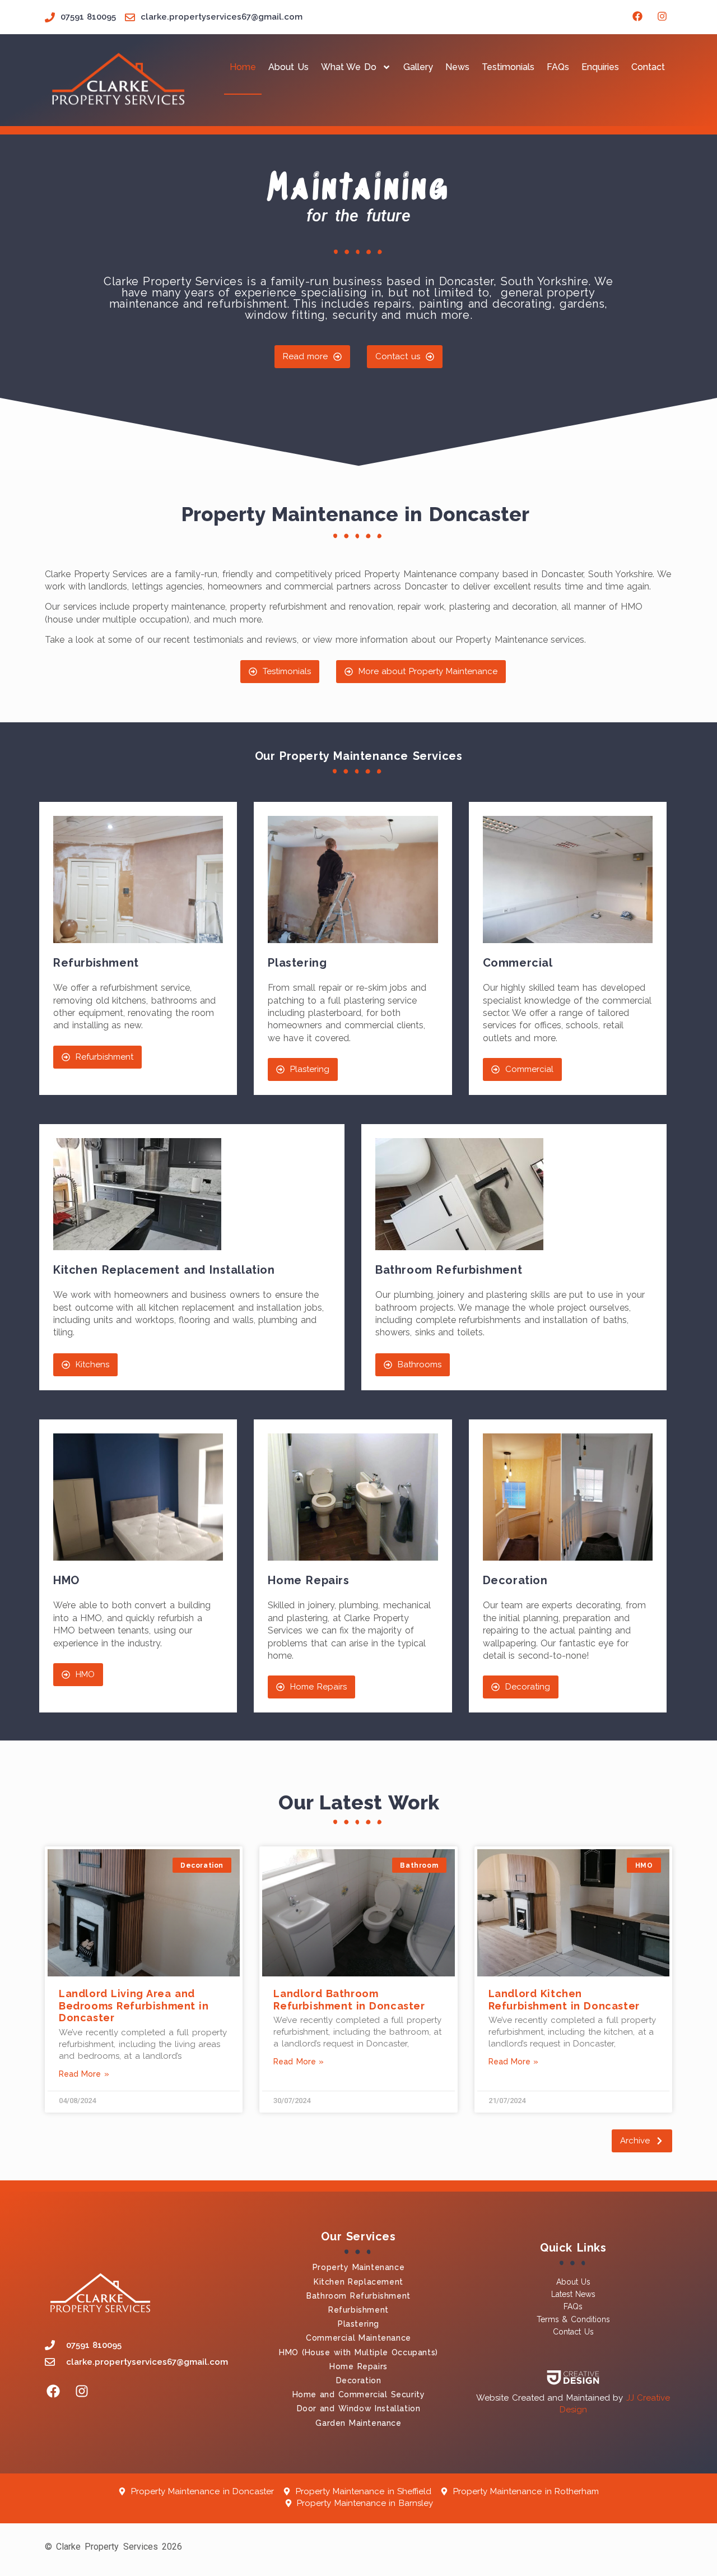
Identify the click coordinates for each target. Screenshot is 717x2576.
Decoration (359, 2380)
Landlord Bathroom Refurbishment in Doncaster (349, 2000)
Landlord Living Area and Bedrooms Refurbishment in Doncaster (134, 2006)
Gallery (418, 67)
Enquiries (600, 67)
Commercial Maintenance (358, 2338)
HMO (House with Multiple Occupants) (358, 2352)
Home (243, 67)
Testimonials (508, 67)
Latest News (573, 2294)
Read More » (84, 2074)
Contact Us (573, 2332)
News (457, 67)
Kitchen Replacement (358, 2282)
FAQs (558, 67)
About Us (288, 67)
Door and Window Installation (359, 2408)
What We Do (349, 67)
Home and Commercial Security (359, 2394)
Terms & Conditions (573, 2319)
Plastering (358, 2324)
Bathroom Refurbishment (358, 2296)
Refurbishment (358, 2310)
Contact (648, 67)
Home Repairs (358, 2366)
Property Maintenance (358, 2267)
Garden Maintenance (358, 2423)
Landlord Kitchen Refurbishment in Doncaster (564, 2000)
